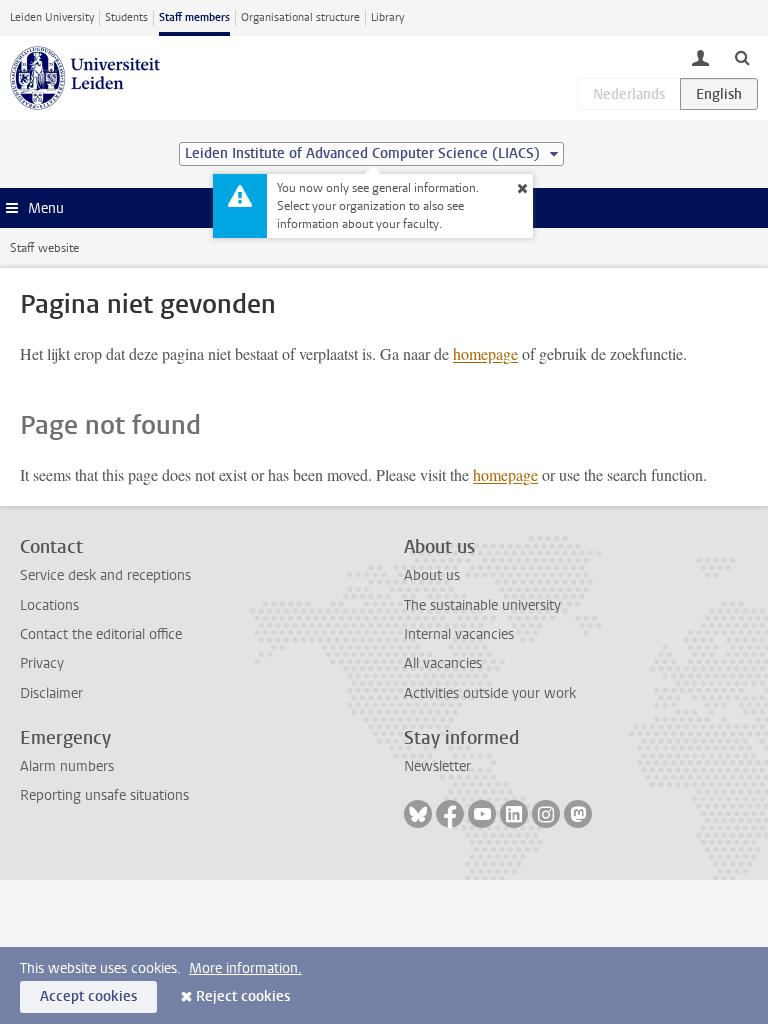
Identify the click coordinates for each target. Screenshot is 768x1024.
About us (432, 575)
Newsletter (437, 766)
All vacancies (443, 663)
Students (126, 17)
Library (387, 17)
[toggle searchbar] (742, 57)
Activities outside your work (490, 693)
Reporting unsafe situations (104, 795)
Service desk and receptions (105, 575)
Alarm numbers (67, 766)
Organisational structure (300, 17)
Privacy (42, 663)
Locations (49, 605)
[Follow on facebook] (450, 814)
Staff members (194, 17)
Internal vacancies (459, 634)
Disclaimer (51, 693)
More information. (245, 968)
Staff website (44, 248)
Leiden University (52, 17)
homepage (485, 353)
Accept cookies (88, 996)
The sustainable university (482, 605)
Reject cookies (243, 996)
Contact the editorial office (101, 634)
